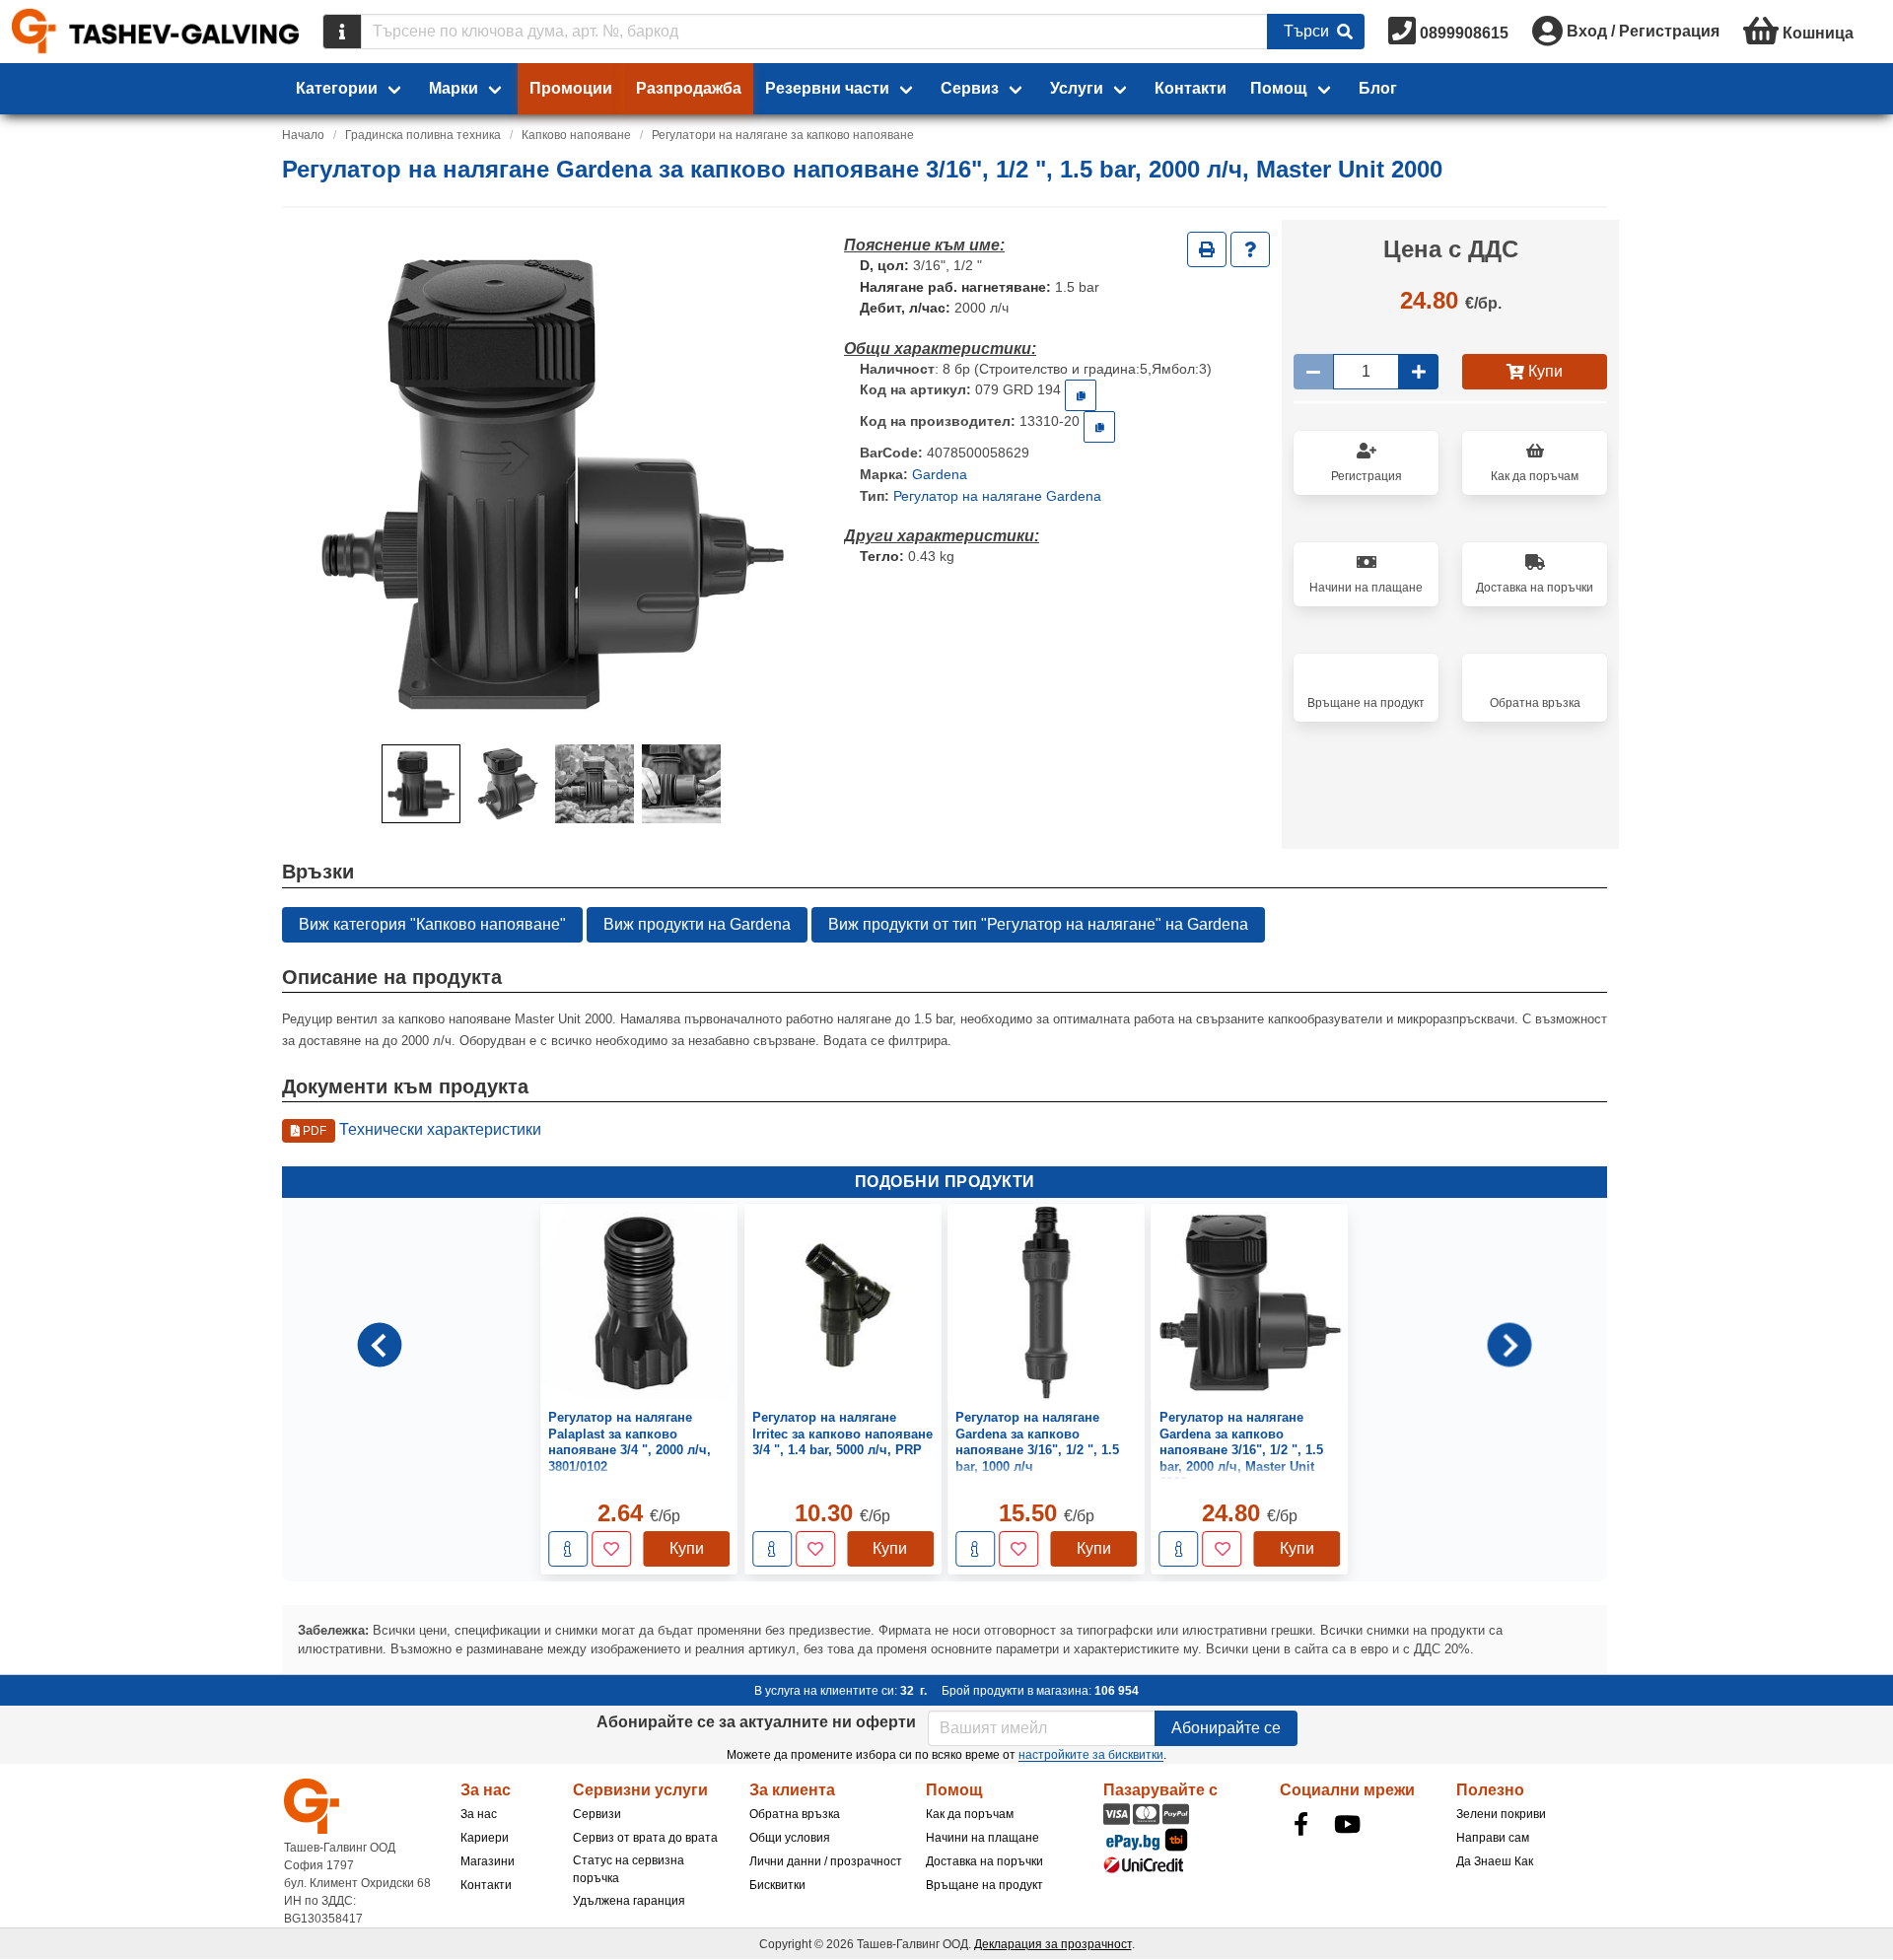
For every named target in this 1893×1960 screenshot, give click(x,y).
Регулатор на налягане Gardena (997, 496)
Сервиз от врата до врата (645, 1838)
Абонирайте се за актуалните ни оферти (756, 1722)
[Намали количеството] (1313, 372)
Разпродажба (689, 88)
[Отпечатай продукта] (1207, 249)
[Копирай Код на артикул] (1081, 395)
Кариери (485, 1838)
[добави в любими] (611, 1550)
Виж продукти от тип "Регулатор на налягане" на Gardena (1038, 924)
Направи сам (1493, 1838)
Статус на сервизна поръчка (629, 1869)
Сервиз (970, 88)
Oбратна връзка (795, 1814)
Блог (1378, 88)
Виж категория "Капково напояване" (432, 924)
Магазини (488, 1861)
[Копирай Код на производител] (1099, 427)
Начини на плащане (982, 1838)
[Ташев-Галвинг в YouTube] (1348, 1824)
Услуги (1077, 88)
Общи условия (790, 1838)
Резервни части (827, 88)
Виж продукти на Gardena (697, 924)
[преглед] (568, 1550)
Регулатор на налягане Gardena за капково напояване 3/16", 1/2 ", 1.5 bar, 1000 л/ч (1037, 1442)
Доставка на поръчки (984, 1861)
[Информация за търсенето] (342, 32)
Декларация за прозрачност (1053, 1944)
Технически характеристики (421, 1129)
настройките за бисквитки (1091, 1755)
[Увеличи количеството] (1419, 372)
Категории (337, 88)
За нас (479, 1814)
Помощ (1279, 88)
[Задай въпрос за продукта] (1250, 249)
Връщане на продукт (984, 1885)
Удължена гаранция (629, 1901)
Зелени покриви (1501, 1814)
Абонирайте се (1226, 1728)
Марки (454, 88)
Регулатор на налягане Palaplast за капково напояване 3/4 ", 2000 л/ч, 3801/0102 (630, 1442)
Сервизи (597, 1814)
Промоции (571, 88)
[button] (421, 784)
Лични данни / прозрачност (826, 1861)
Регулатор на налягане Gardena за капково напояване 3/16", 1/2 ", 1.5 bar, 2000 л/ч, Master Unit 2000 (1241, 1451)
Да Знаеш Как (1495, 1861)
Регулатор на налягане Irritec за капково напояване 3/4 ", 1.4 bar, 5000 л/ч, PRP (842, 1435)
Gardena (940, 474)
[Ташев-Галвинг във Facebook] (1301, 1824)
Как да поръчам (970, 1814)
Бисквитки (777, 1885)
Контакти (1191, 88)
